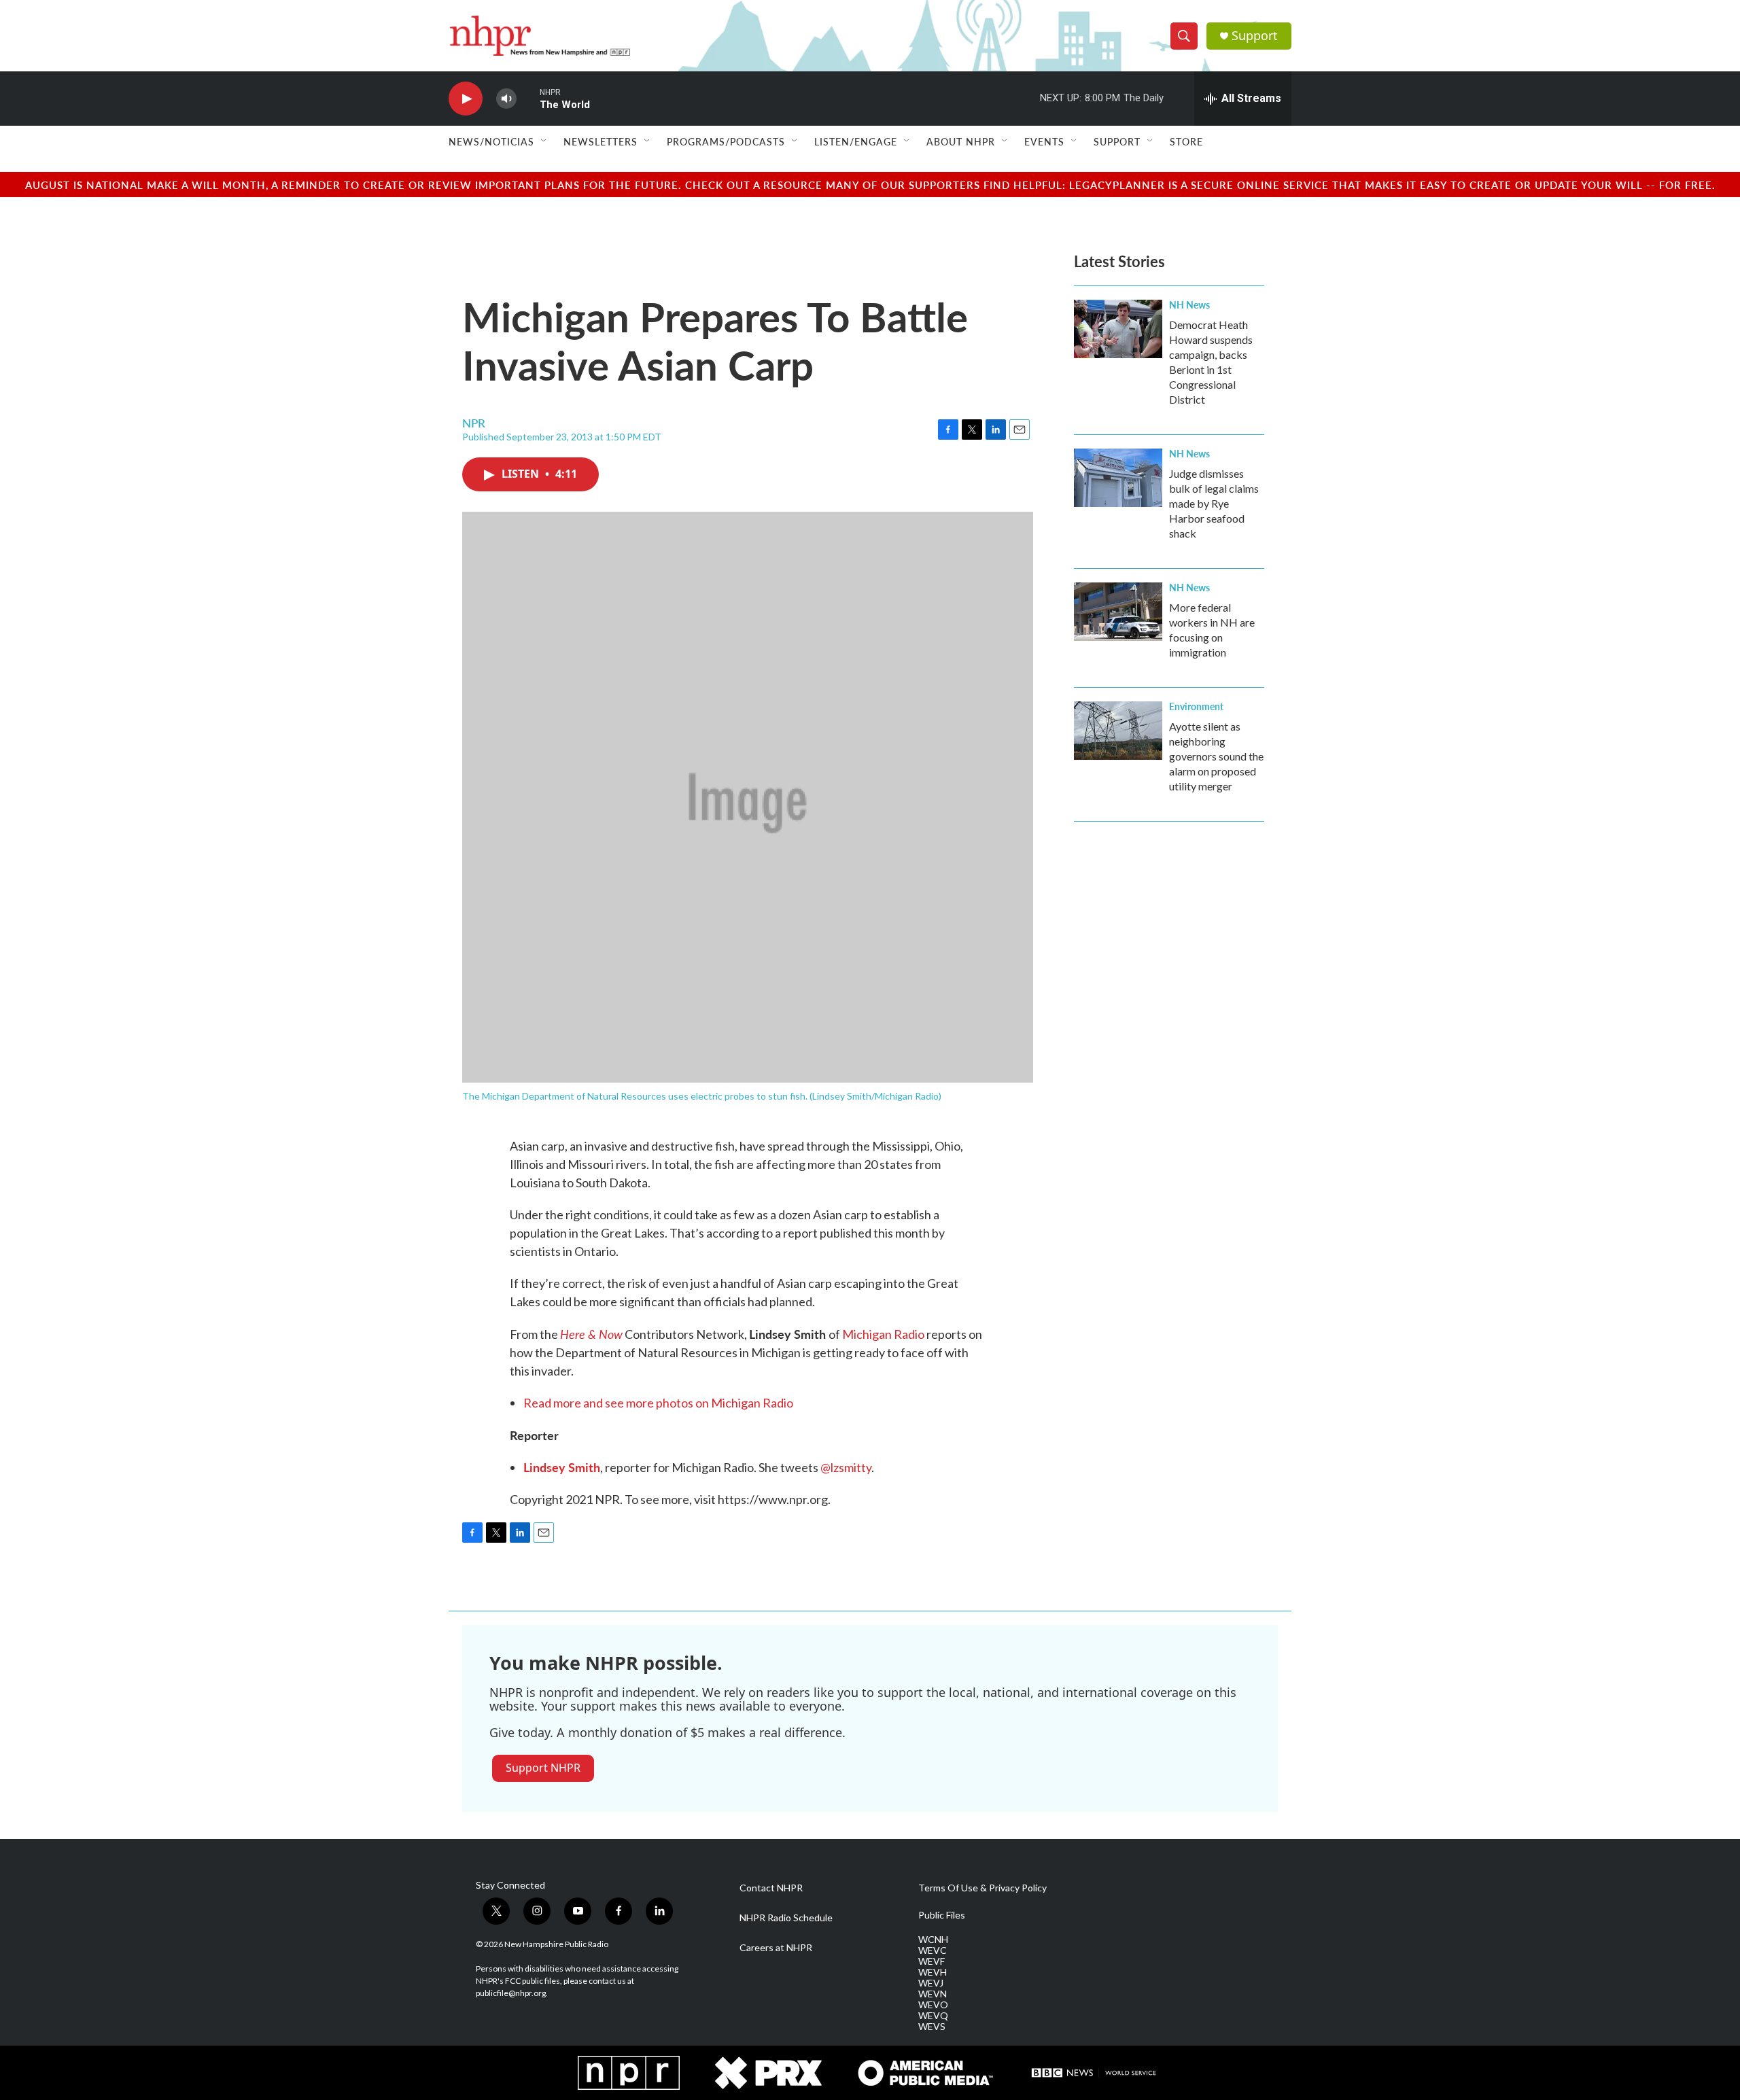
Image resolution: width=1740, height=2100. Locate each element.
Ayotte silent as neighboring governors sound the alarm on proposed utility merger (1216, 756)
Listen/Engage (856, 141)
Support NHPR (543, 1768)
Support (1255, 36)
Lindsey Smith (562, 1467)
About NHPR (961, 141)
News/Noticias (491, 141)
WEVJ (931, 1983)
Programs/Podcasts (726, 141)
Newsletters (601, 141)
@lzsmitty (846, 1467)
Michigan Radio (883, 1334)
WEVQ (933, 2016)
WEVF (932, 1961)
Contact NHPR (771, 1888)
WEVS (932, 2027)
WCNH (933, 1940)
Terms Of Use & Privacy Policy (982, 1888)
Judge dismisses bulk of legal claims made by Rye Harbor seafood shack (1214, 503)
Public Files (942, 1915)
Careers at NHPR (776, 1948)
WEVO (933, 2005)
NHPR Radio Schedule (786, 1918)
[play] (466, 99)
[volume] (506, 99)
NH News (1189, 304)
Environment (1196, 706)
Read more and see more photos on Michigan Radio (658, 1403)
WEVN (933, 1994)
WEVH (933, 1972)
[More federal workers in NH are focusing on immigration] (1118, 612)
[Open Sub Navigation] (544, 141)
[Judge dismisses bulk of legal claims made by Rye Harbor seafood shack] (1118, 478)
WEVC (933, 1950)
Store (1186, 141)
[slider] (528, 98)
